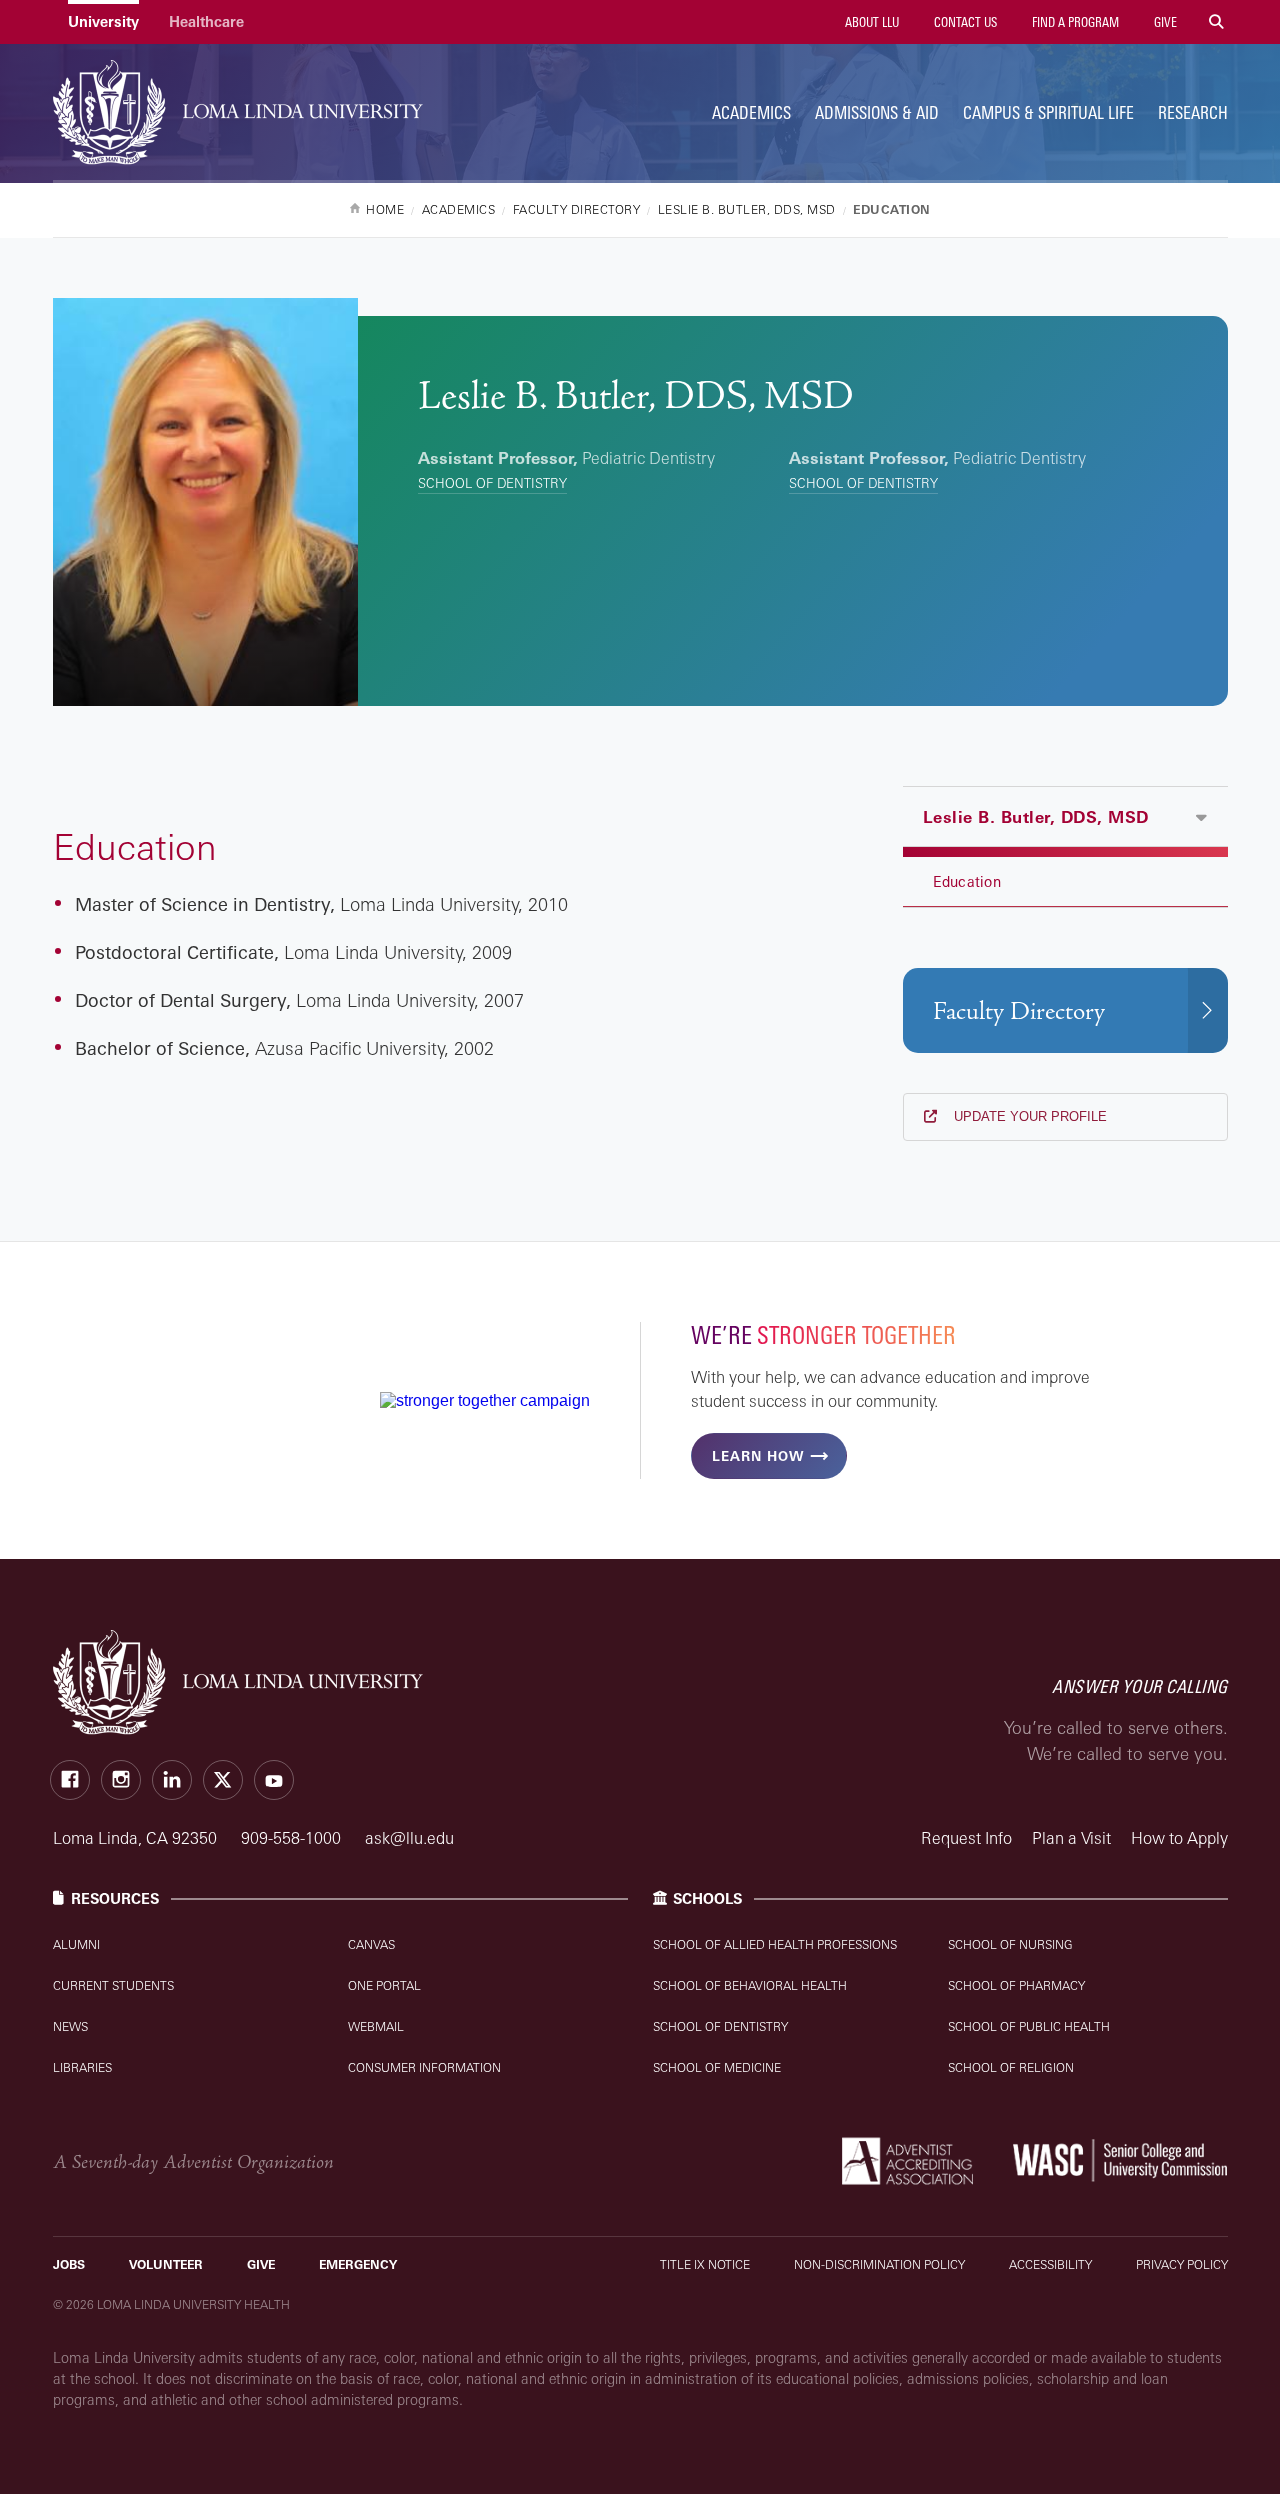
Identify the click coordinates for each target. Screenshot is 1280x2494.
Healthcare (206, 21)
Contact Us (964, 22)
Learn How (758, 1456)
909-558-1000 (293, 1838)
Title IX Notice (705, 2264)
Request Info (966, 1838)
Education (967, 881)
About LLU (870, 22)
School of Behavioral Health (750, 1985)
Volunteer (166, 2264)
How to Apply (1179, 1838)
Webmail (376, 2026)
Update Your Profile (1028, 1116)
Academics (751, 112)
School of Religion (1011, 2067)
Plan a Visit (1071, 1838)
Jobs (69, 2264)
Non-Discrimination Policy (879, 2264)
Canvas (371, 1944)
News (70, 2026)
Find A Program (1074, 22)
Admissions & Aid (877, 112)
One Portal (384, 1985)
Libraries (82, 2067)
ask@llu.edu (409, 1838)
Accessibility (1050, 2264)
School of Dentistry (492, 483)
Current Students (113, 1985)
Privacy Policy (1182, 2264)
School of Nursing (1010, 1944)
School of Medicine (717, 2067)
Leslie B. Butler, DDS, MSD (1036, 817)
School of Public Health (1029, 2026)
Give (1164, 22)
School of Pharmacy (1016, 1985)
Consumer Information (424, 2067)
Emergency (358, 2264)
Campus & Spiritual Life (1048, 112)
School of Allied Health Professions (775, 1944)
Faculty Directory (1019, 1011)
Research (1193, 112)
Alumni (76, 1944)
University (103, 21)
